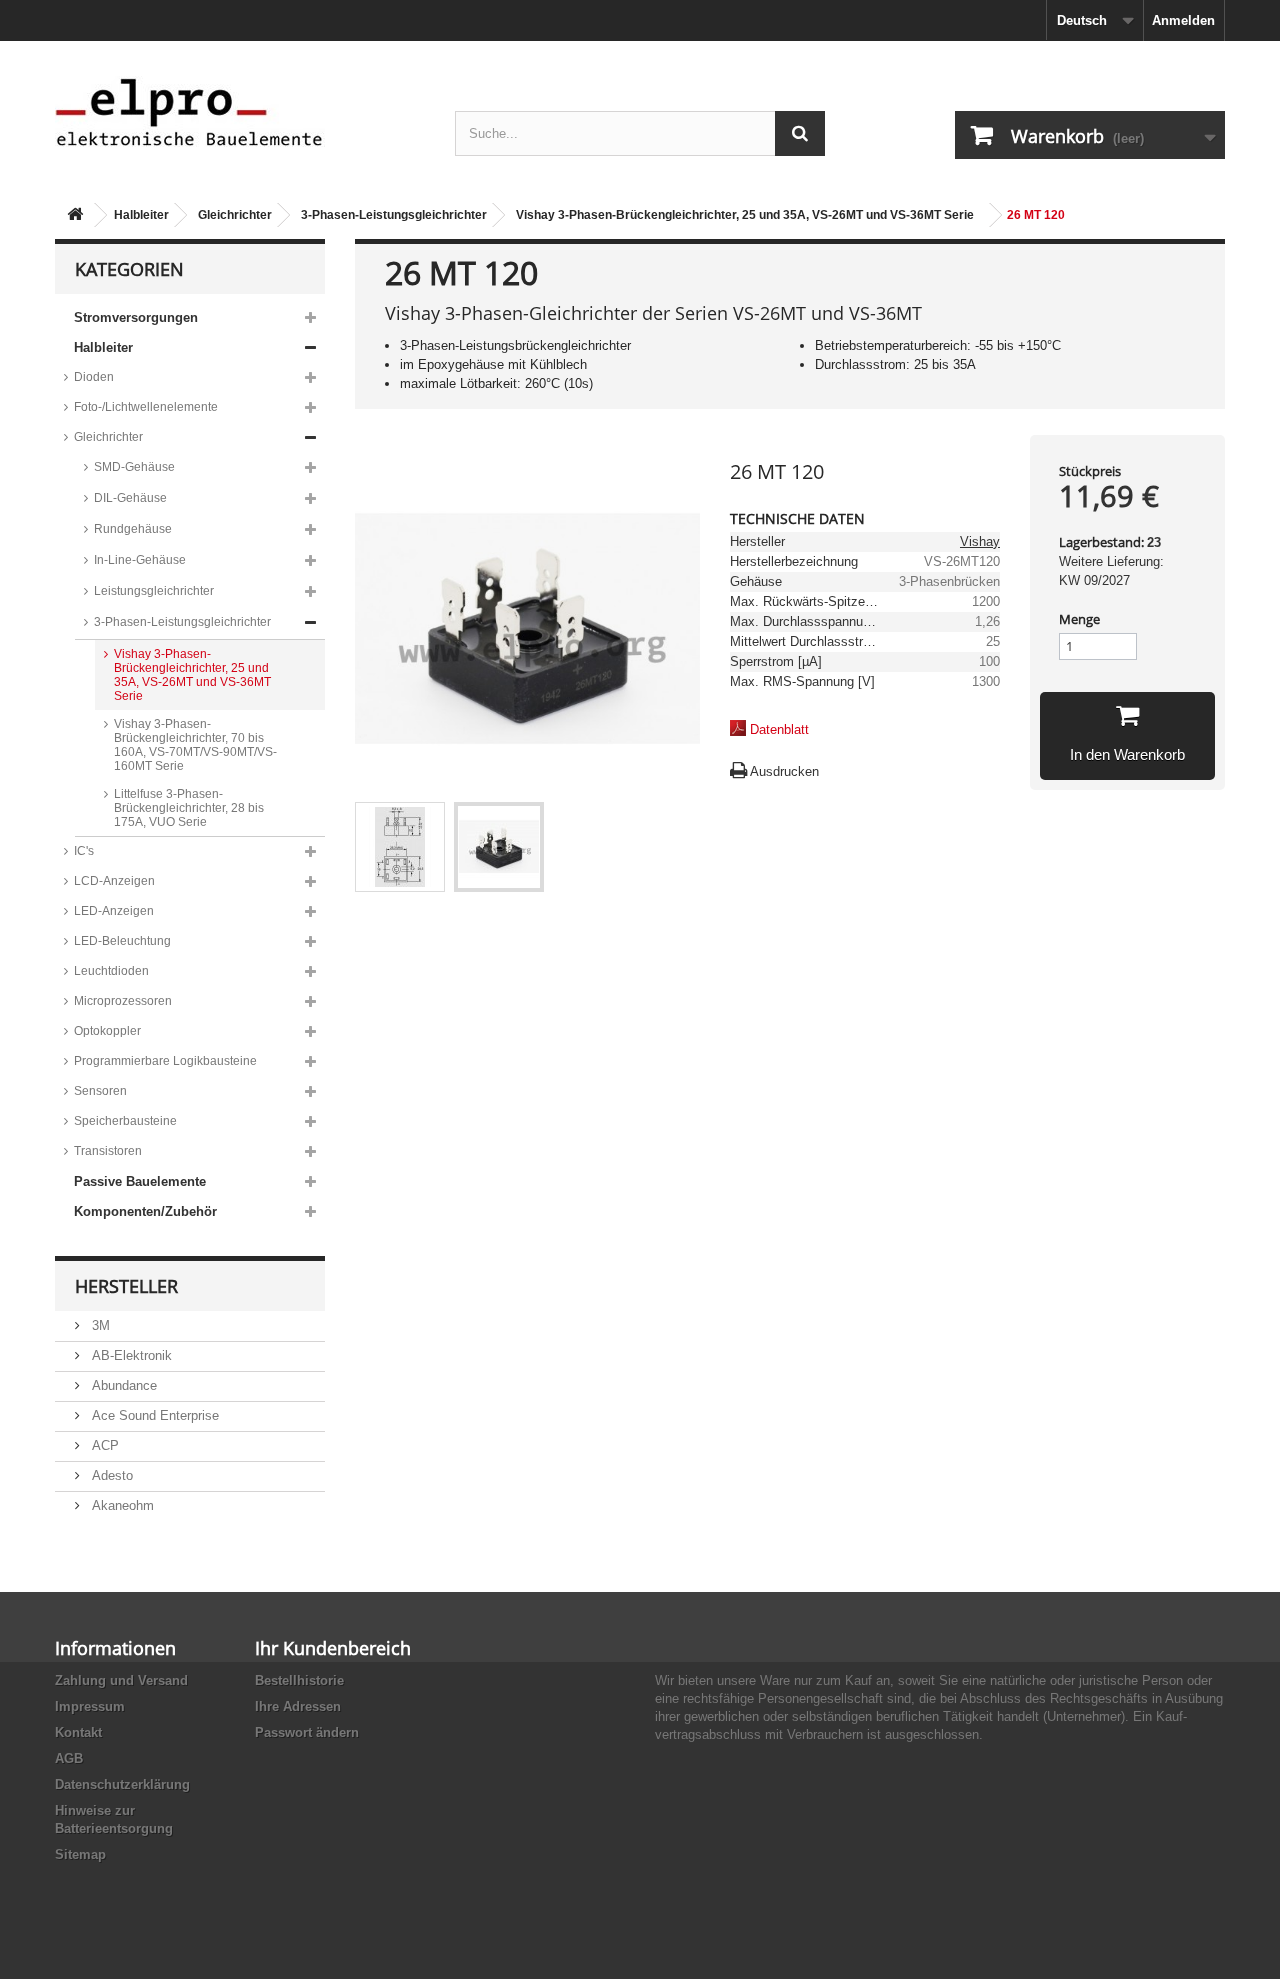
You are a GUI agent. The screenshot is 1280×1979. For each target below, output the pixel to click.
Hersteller (126, 1286)
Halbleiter (141, 215)
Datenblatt (779, 729)
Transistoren (108, 1151)
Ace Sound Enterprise (153, 1415)
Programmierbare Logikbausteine (165, 1061)
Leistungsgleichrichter (154, 591)
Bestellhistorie (299, 1680)
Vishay (980, 541)
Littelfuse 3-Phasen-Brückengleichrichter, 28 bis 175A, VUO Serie (189, 808)
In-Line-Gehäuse (140, 560)
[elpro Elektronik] (240, 111)
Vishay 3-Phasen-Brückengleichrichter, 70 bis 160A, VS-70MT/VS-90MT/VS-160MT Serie (195, 745)
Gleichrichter (235, 215)
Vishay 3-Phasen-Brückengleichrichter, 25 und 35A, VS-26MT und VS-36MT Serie (745, 215)
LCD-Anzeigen (114, 881)
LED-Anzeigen (114, 911)
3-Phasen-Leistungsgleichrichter (394, 215)
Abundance (122, 1385)
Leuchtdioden (111, 971)
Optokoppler (107, 1031)
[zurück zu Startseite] (75, 215)
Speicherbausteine (125, 1121)
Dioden (94, 377)
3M (99, 1325)
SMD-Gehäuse (134, 467)
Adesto (110, 1475)
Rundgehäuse (133, 529)
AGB (69, 1758)
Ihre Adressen (298, 1706)
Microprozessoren (123, 1001)
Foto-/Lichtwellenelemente (146, 407)
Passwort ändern (307, 1732)
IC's (84, 851)
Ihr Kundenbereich (333, 1648)
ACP (103, 1445)
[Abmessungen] (400, 847)
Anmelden (1183, 20)
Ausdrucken (784, 771)
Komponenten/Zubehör (145, 1211)
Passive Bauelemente (140, 1181)
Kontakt (78, 1732)
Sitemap (80, 1854)
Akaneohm (121, 1505)
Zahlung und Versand (121, 1680)
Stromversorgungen (136, 317)
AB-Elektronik (130, 1355)
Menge (1079, 619)
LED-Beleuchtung (122, 941)
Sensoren (100, 1091)
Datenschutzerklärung (122, 1784)
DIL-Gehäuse (130, 498)
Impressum (90, 1706)
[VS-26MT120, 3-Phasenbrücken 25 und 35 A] (499, 847)
